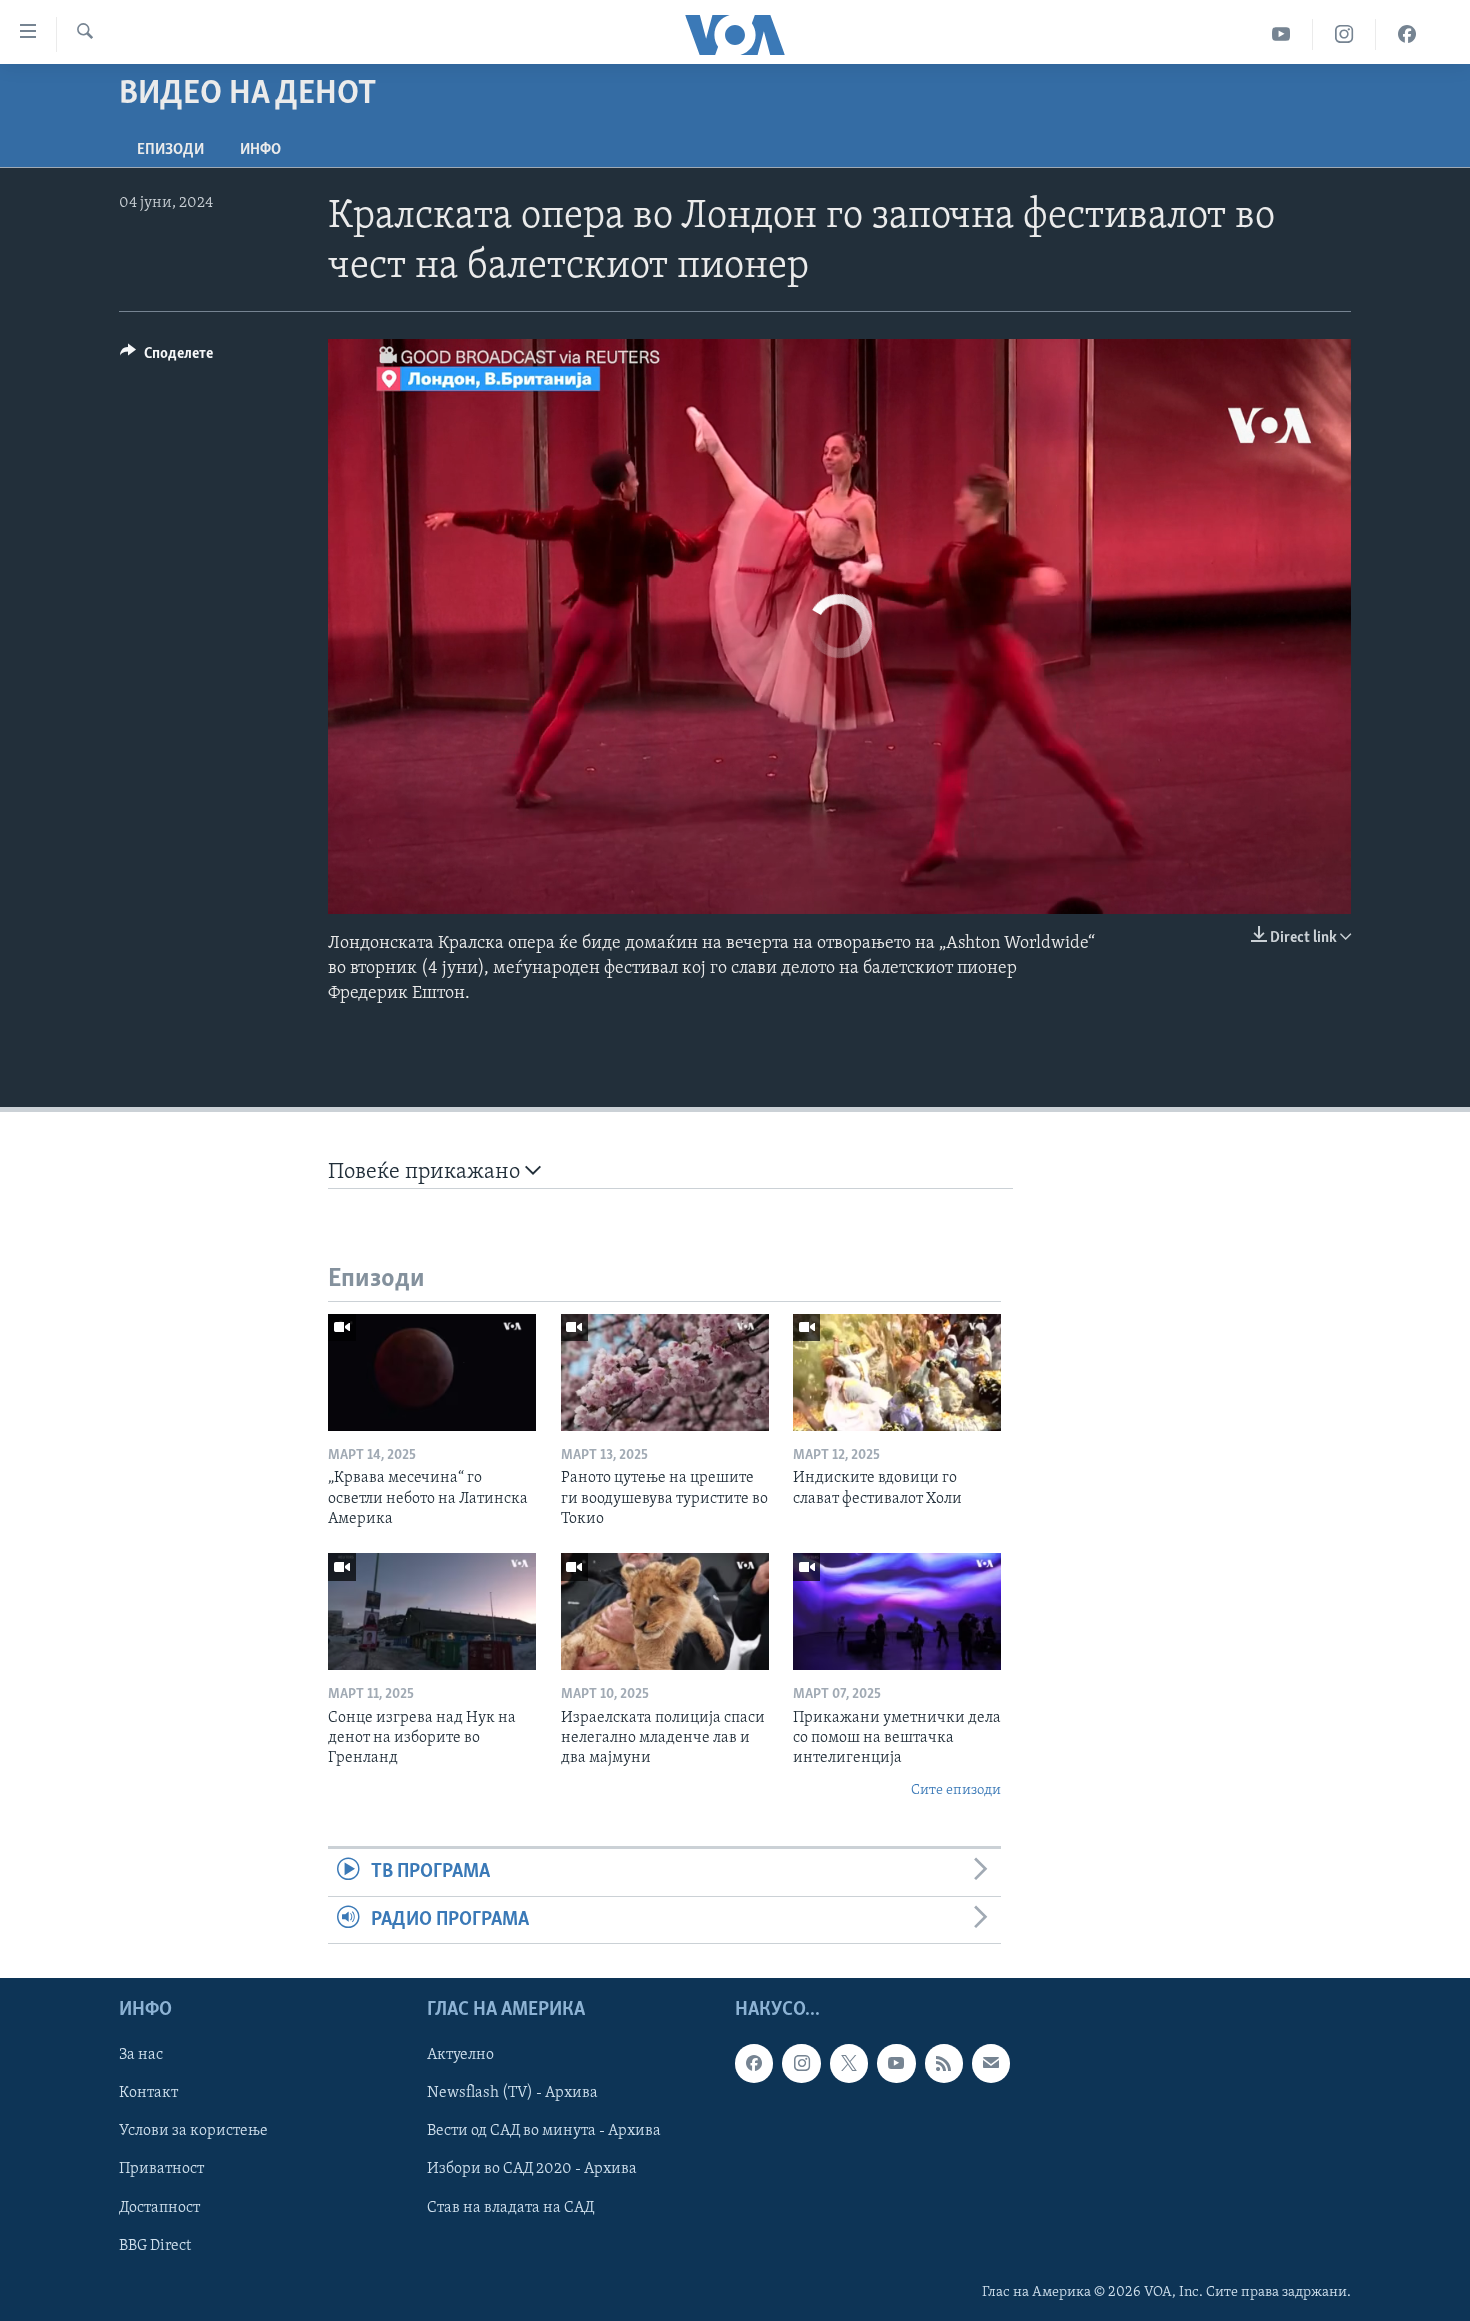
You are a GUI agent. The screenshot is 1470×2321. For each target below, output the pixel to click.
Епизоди (170, 150)
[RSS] (944, 2063)
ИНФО (260, 150)
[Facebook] (1407, 34)
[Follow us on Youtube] (896, 2063)
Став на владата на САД (510, 2208)
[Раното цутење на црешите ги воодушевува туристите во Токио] (665, 1372)
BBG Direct (155, 2246)
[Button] (166, 358)
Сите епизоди (956, 1790)
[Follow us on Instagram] (801, 2063)
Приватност (161, 2169)
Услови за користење (193, 2131)
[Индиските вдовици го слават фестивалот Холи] (897, 1372)
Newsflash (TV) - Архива (512, 2093)
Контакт (148, 2093)
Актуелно (460, 2055)
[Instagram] (1344, 34)
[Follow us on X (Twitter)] (849, 2063)
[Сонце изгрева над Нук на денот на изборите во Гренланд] (432, 1611)
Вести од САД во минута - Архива (544, 2131)
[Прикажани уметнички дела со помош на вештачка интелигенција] (897, 1611)
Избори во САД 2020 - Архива (532, 2169)
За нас (141, 2055)
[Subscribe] (991, 2063)
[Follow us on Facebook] (754, 2063)
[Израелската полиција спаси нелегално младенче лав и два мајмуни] (665, 1611)
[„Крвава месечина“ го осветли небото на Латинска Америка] (432, 1372)
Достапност (159, 2208)
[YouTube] (1281, 34)
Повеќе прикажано (426, 1172)
